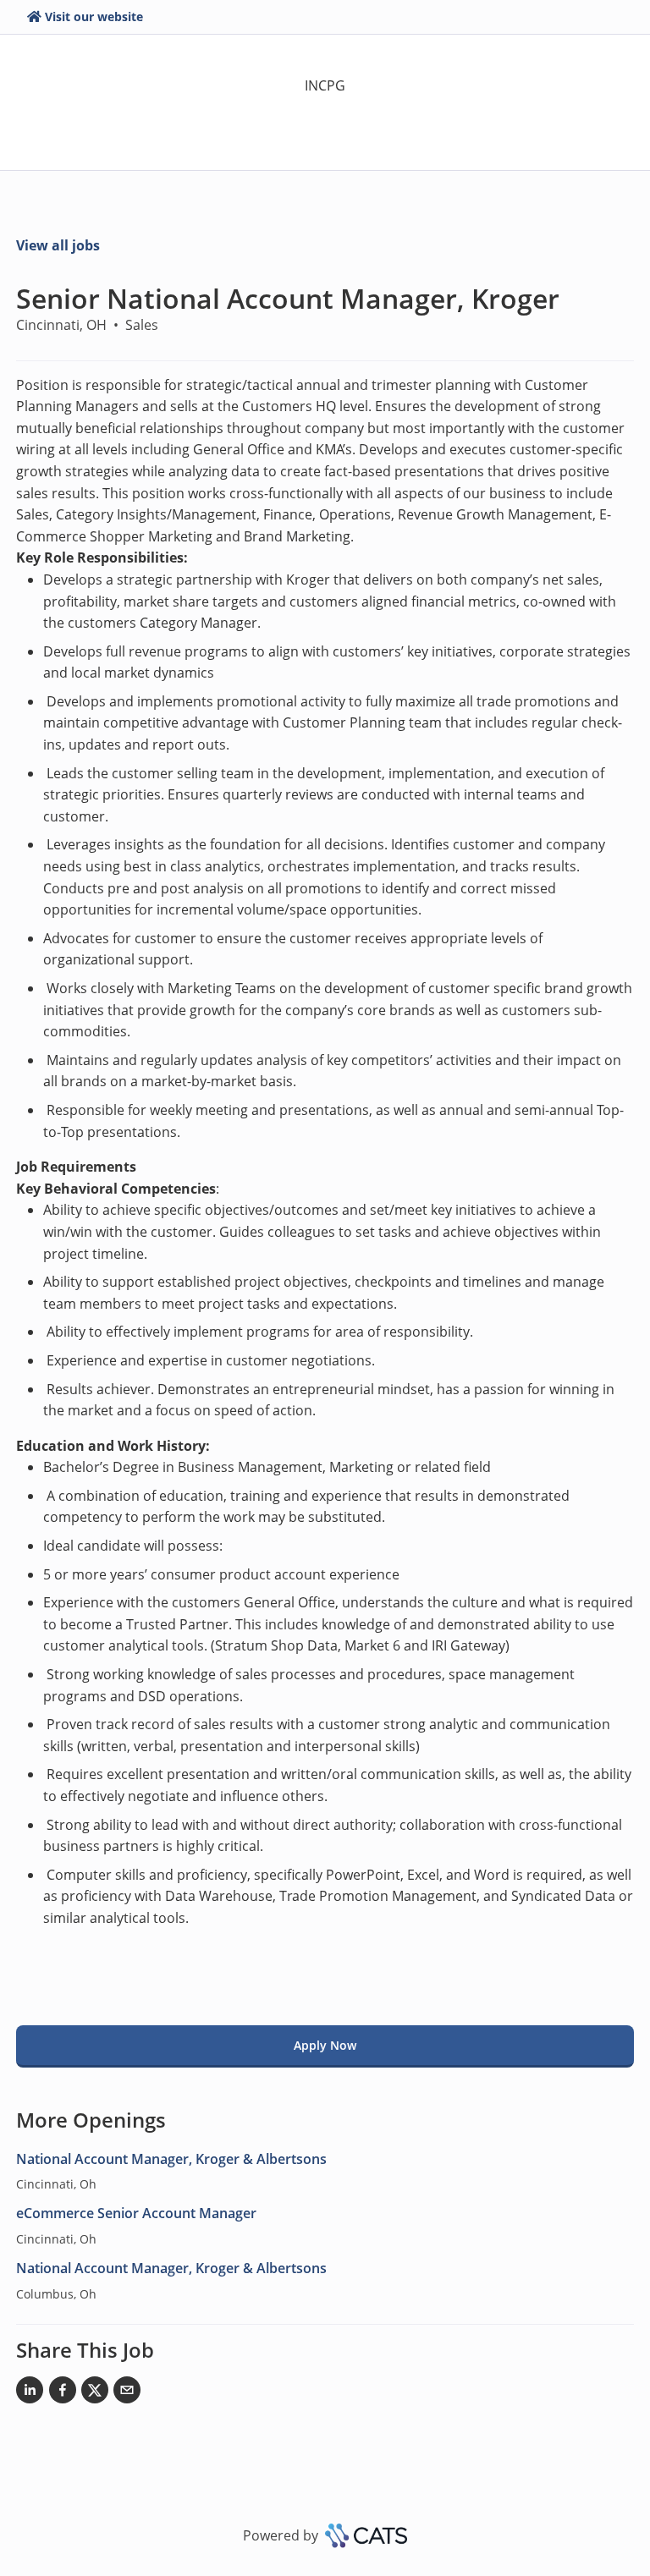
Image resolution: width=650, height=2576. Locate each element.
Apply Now (325, 2045)
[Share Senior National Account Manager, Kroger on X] (95, 2393)
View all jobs (58, 245)
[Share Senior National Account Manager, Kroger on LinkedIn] (30, 2393)
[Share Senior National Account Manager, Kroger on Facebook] (63, 2393)
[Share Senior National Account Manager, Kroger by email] (127, 2393)
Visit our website (94, 16)
